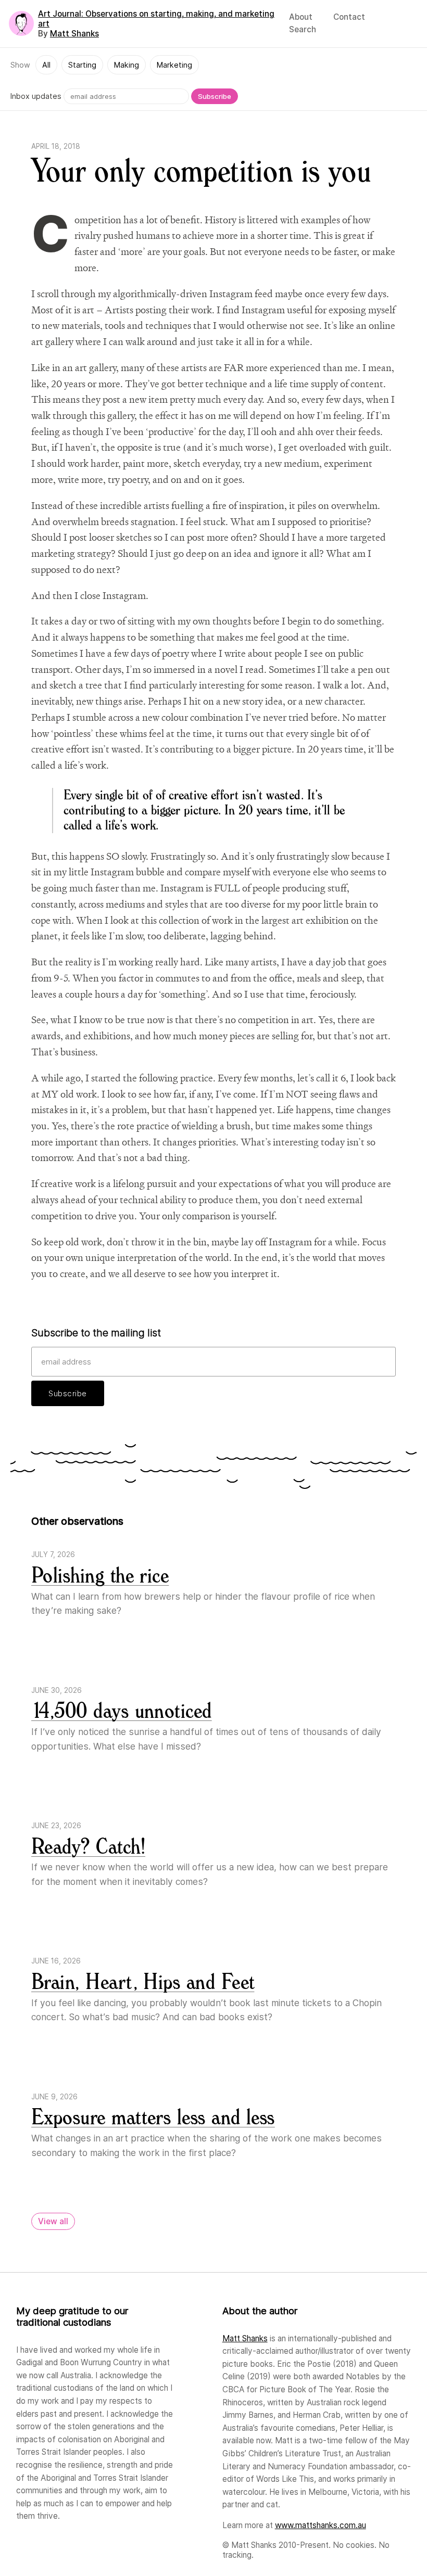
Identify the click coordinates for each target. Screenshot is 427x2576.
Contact (349, 17)
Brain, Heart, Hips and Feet (143, 1982)
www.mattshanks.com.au (321, 2525)
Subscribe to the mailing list (96, 1333)
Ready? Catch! (88, 1847)
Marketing (174, 65)
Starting (82, 65)
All (46, 65)
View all (53, 2221)
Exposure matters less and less (153, 2118)
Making (127, 65)
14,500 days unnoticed (122, 1711)
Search (303, 29)
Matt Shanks (74, 34)
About (301, 17)
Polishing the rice (100, 1576)
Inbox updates (36, 96)
